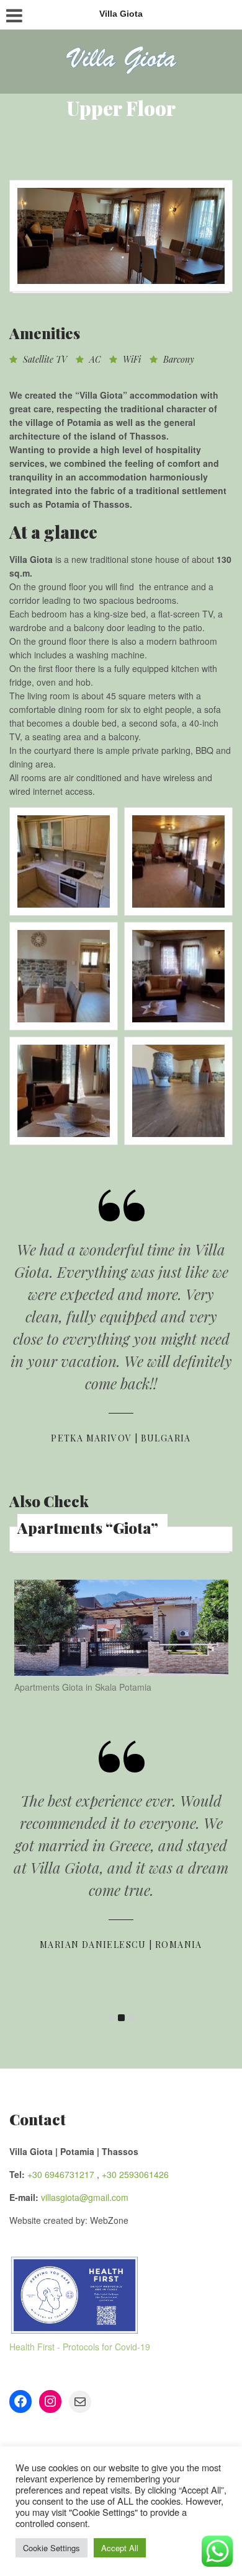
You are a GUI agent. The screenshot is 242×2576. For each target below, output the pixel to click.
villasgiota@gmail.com (85, 2197)
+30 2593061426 (135, 2174)
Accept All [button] (120, 2548)
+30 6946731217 (61, 2174)
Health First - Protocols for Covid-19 (80, 2347)
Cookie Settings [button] (52, 2548)
